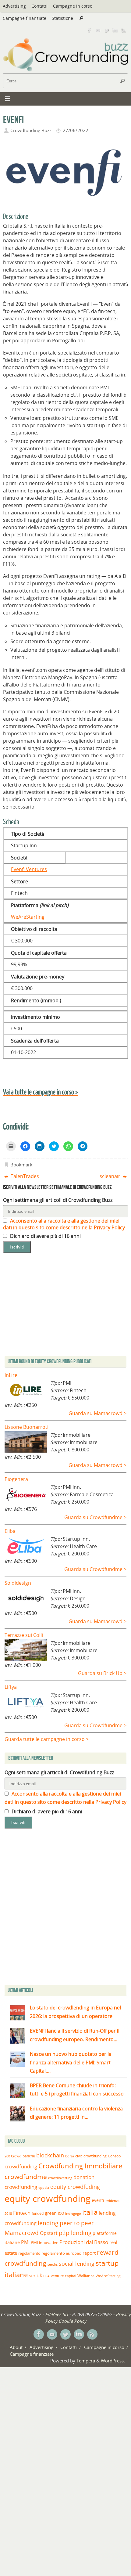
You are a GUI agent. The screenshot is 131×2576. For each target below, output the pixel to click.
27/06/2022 (76, 130)
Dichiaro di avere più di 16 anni (45, 1236)
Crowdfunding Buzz (31, 130)
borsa (70, 2156)
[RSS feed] (124, 30)
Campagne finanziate (25, 18)
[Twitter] (107, 30)
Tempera (86, 2361)
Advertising (14, 6)
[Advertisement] (65, 1908)
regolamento (29, 2253)
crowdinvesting (60, 2178)
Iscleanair (110, 1176)
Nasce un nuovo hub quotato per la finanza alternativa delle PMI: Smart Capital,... (71, 2062)
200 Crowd (13, 2156)
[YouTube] (98, 30)
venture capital (64, 2276)
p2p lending (75, 2233)
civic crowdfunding (91, 2156)
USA (46, 2276)
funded (38, 2213)
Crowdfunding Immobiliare (80, 2166)
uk (39, 2275)
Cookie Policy (72, 2321)
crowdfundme (26, 2177)
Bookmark (21, 1165)
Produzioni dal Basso (84, 2242)
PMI (25, 2242)
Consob (114, 2156)
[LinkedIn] (115, 30)
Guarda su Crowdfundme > (95, 1517)
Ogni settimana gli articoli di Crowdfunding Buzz (58, 1200)
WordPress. (113, 2361)
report (89, 2253)
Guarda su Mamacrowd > (97, 1413)
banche (29, 2156)
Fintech (22, 2213)
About (16, 2347)
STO (32, 2276)
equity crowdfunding (48, 2199)
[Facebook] (90, 30)
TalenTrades (24, 1176)
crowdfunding (21, 2166)
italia (90, 2212)
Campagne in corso (73, 6)
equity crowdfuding (75, 2187)
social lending (77, 2263)
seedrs (53, 2264)
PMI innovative (44, 2243)
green (51, 2213)
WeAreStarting (28, 917)
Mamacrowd (22, 2233)
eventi (98, 2200)
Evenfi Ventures (29, 869)
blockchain (50, 2155)
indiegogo (73, 2214)
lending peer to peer (66, 2223)
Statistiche (62, 18)
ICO (61, 2213)
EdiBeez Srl (57, 2314)
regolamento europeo (61, 2253)
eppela (44, 2187)
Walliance (86, 2276)
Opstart (49, 2233)
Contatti (39, 6)
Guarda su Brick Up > (102, 1673)
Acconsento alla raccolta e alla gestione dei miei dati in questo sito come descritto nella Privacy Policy (64, 1224)
